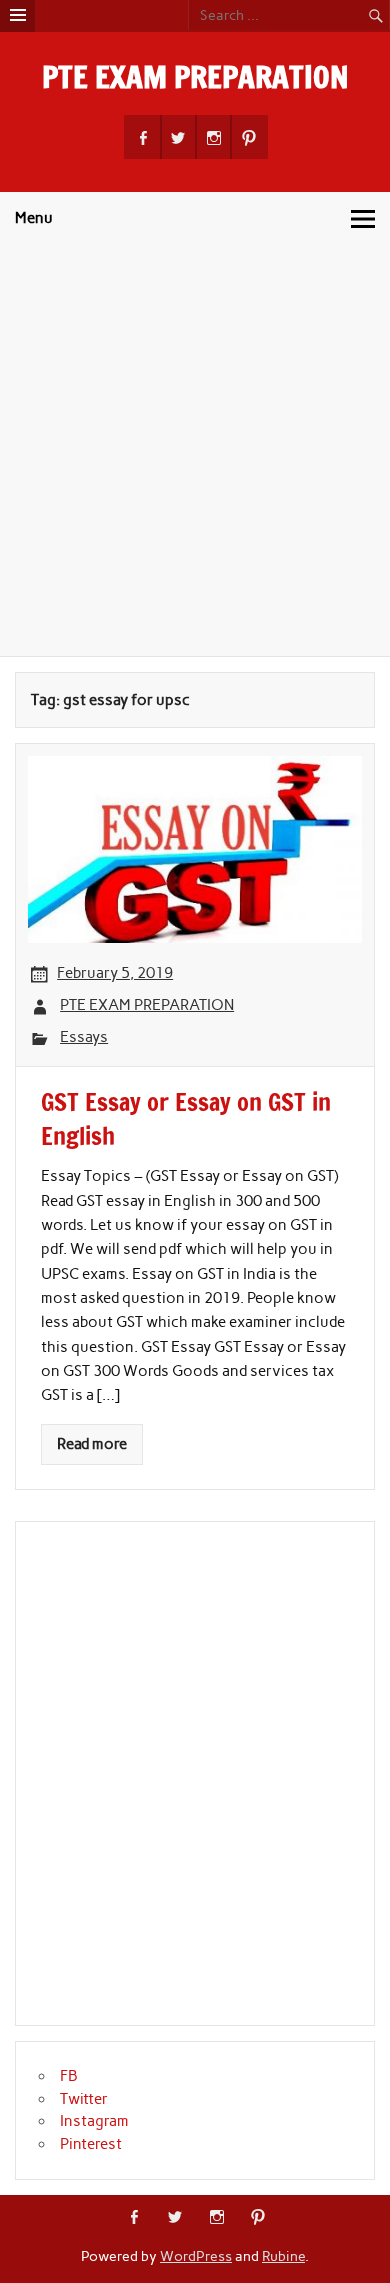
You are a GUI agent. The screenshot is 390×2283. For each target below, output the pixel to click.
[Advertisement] (195, 451)
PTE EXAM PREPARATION (195, 76)
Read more (92, 1444)
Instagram (94, 2121)
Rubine (283, 2256)
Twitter (84, 2099)
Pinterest (91, 2144)
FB (69, 2076)
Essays (84, 1037)
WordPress (196, 2256)
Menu (34, 218)
